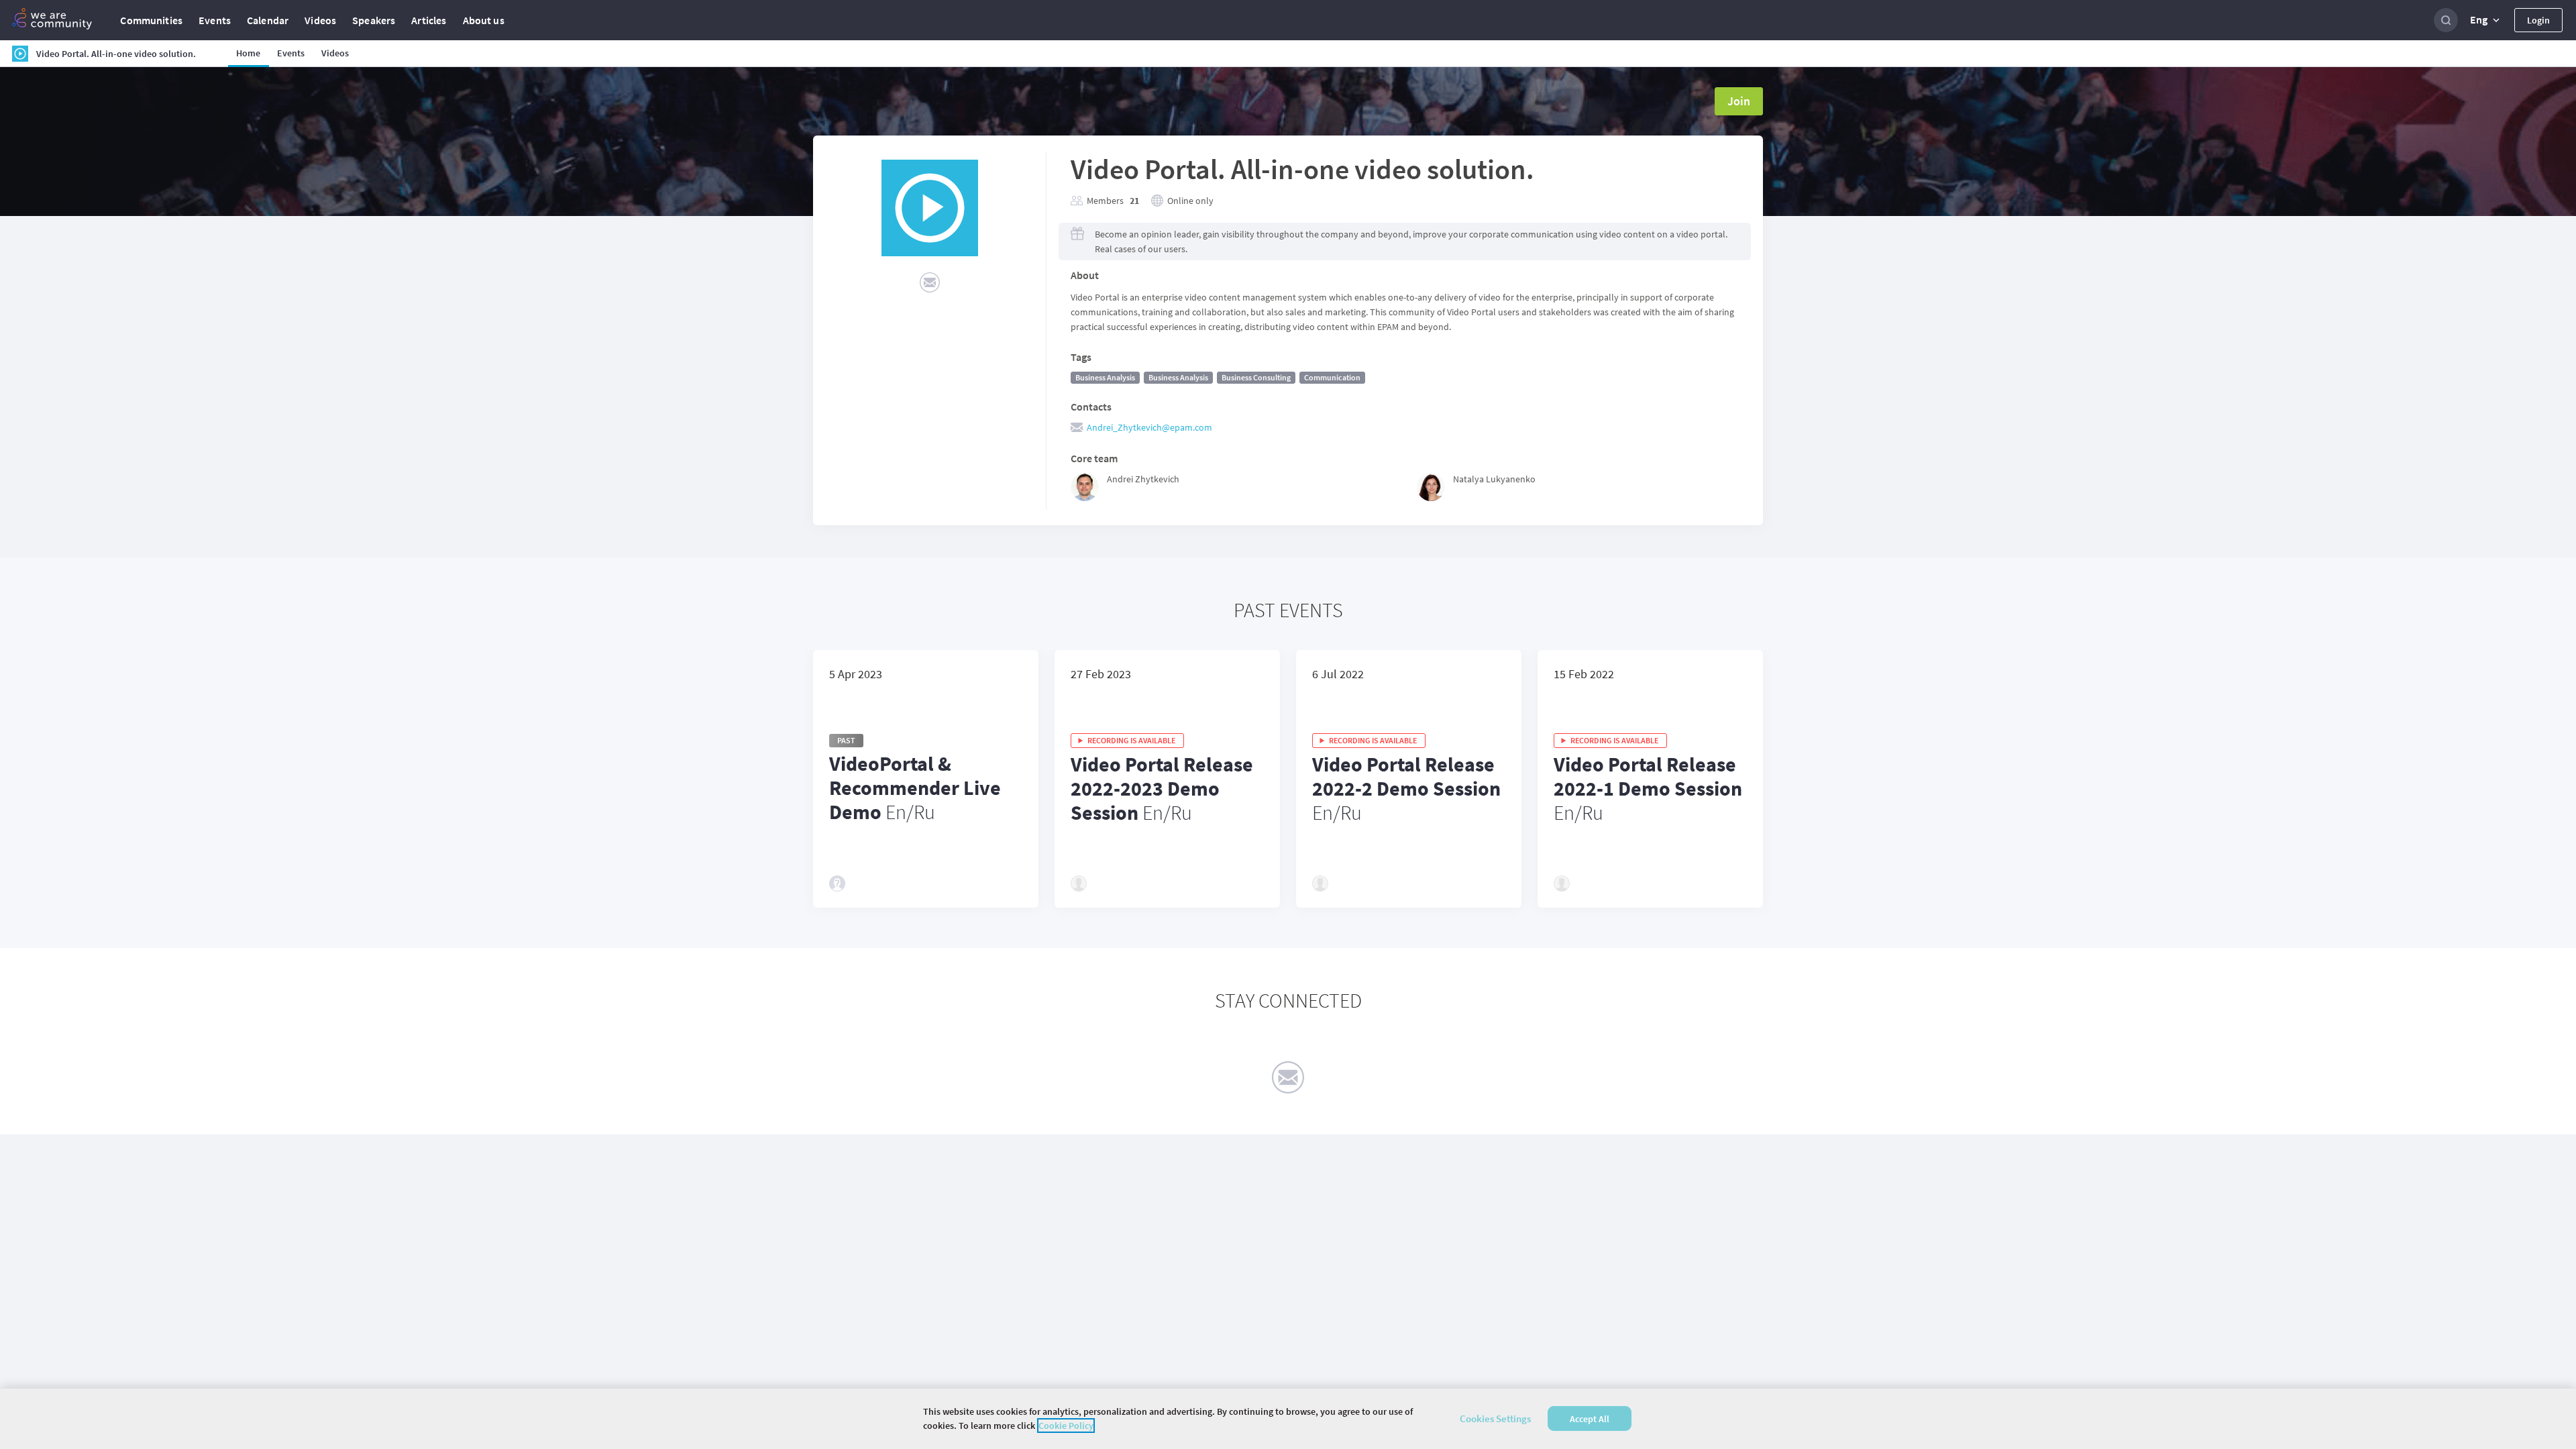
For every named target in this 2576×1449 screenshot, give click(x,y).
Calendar (268, 20)
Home (249, 53)
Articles (429, 20)
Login (2538, 20)
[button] (2486, 20)
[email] (1288, 1077)
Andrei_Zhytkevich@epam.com (1149, 427)
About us (484, 20)
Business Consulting (1256, 377)
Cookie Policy (1066, 1426)
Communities (151, 20)
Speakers (374, 20)
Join (1739, 101)
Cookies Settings (1495, 1418)
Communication (1332, 377)
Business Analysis (1105, 377)
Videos (320, 20)
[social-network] (930, 282)
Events (215, 20)
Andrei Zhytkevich (1143, 479)
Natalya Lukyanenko (1494, 479)
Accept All (1590, 1419)
